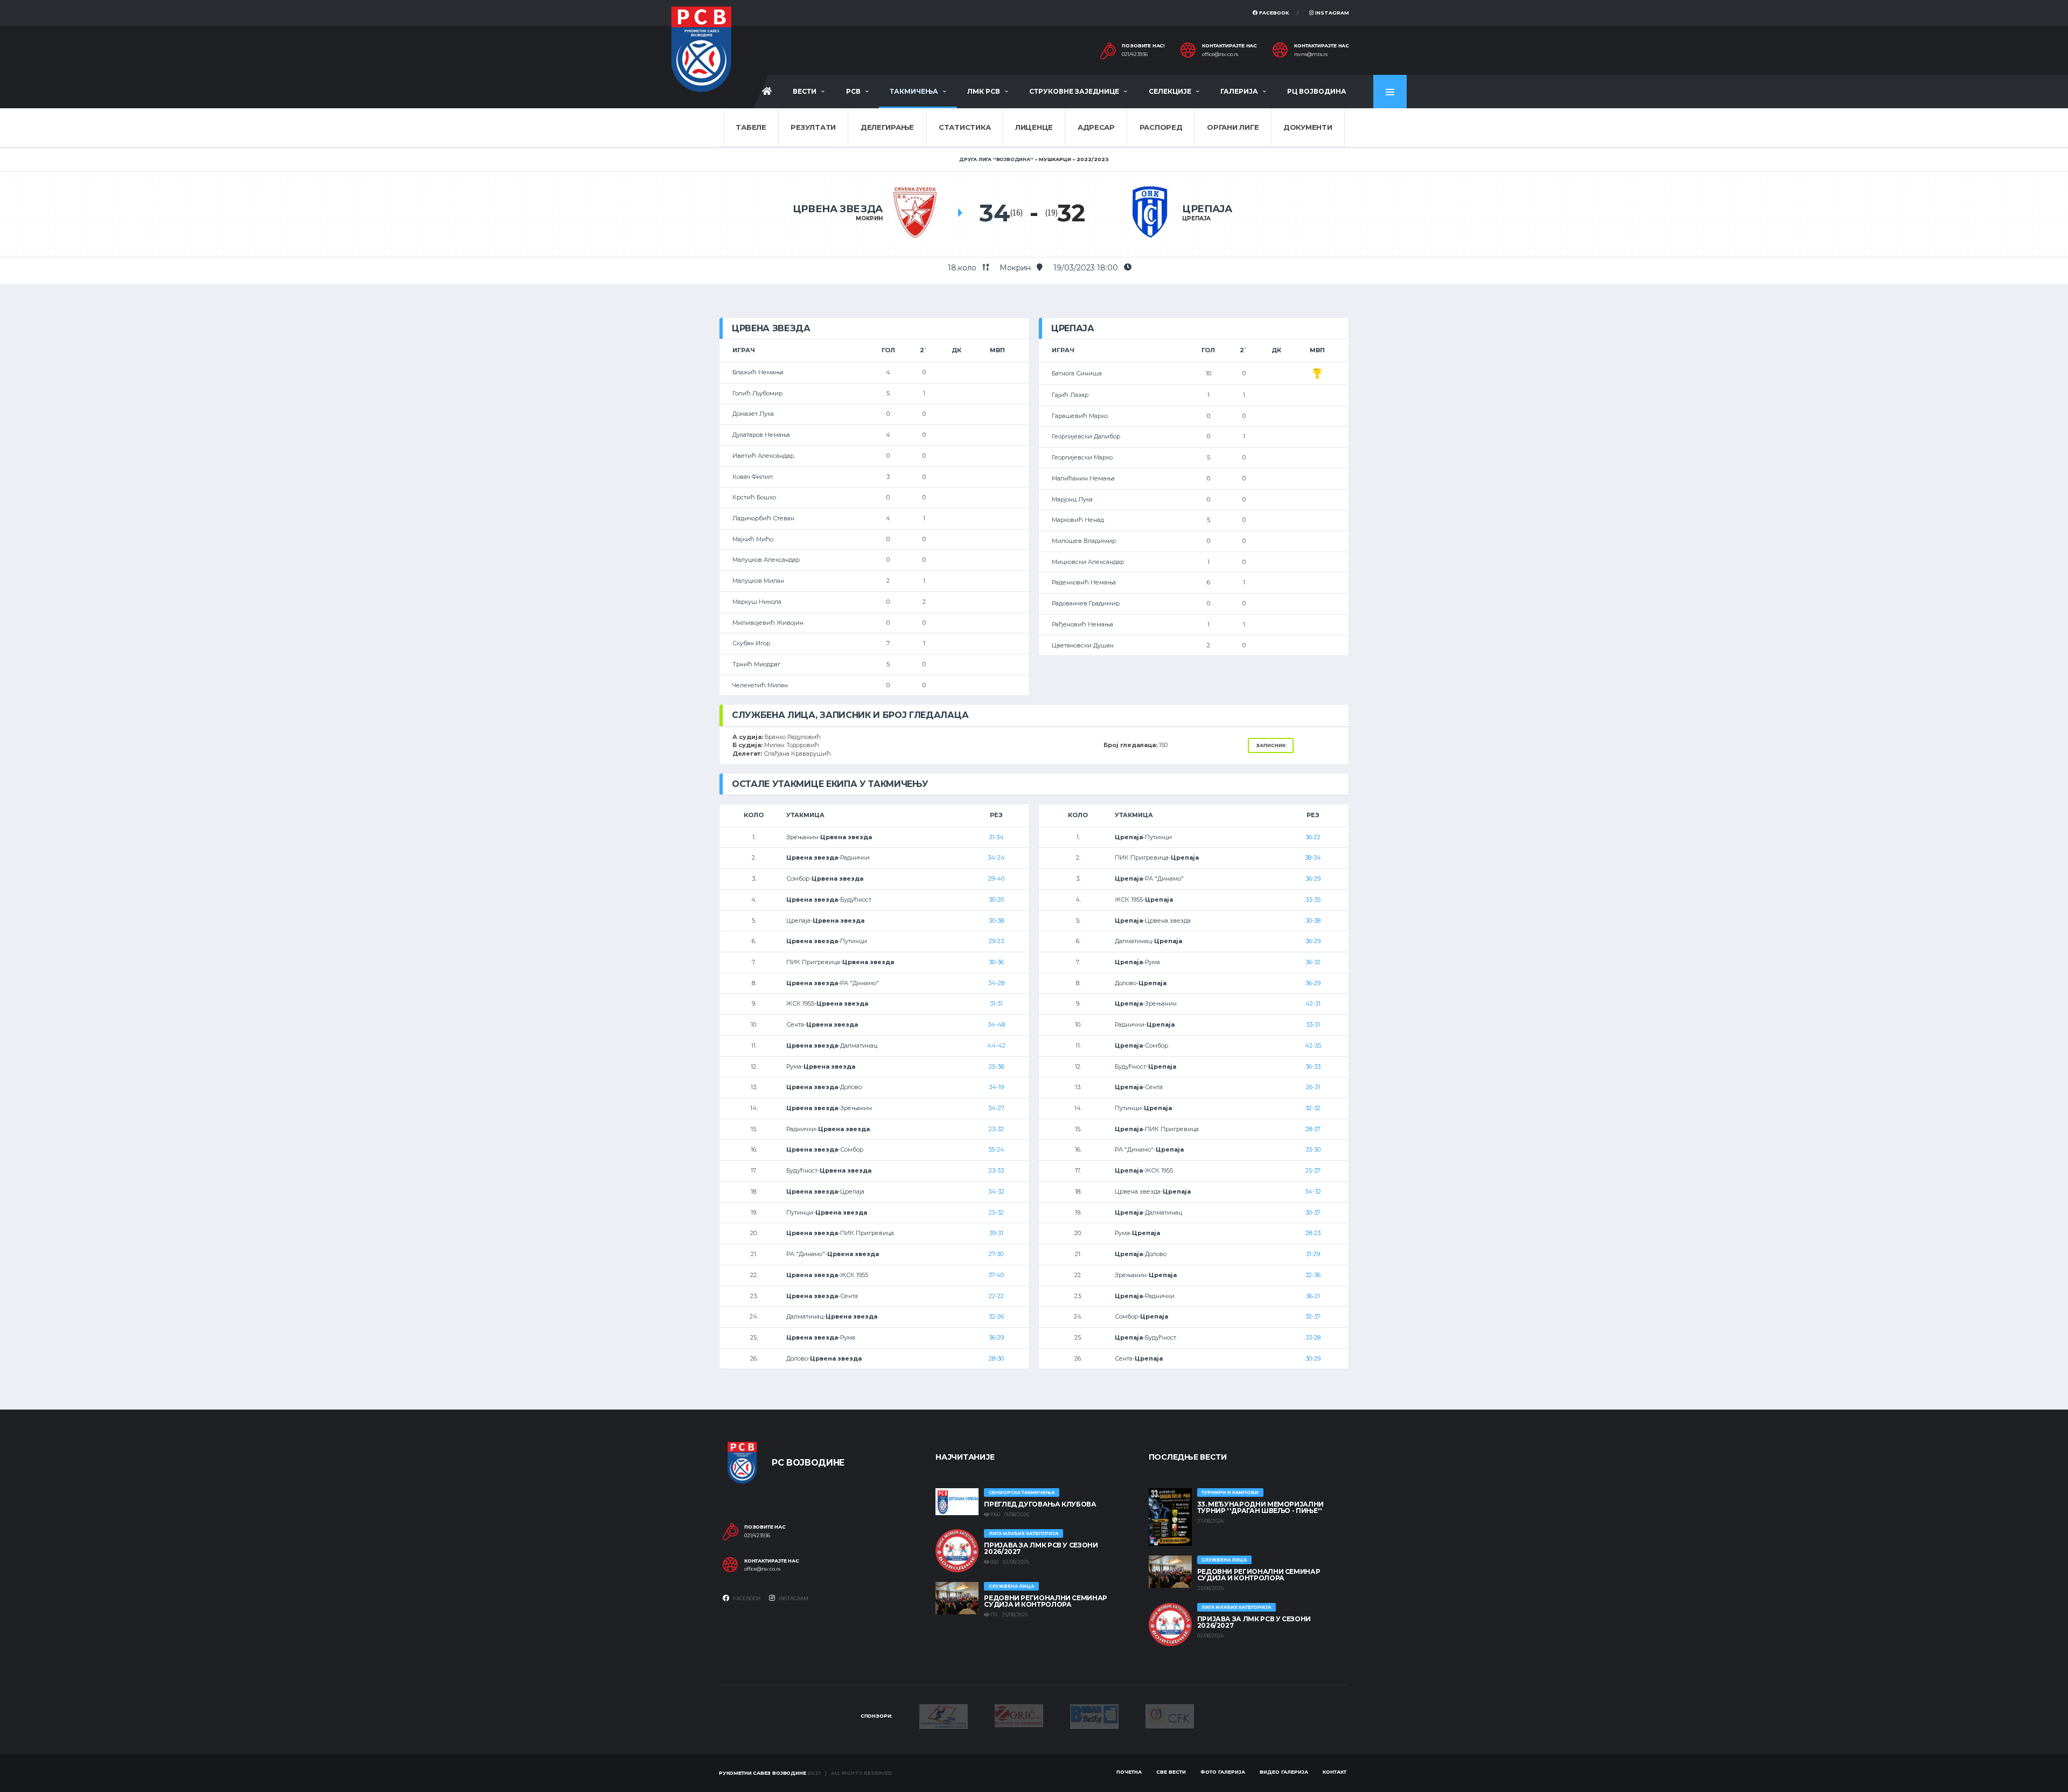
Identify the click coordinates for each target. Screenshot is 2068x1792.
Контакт (1335, 1772)
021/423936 (1135, 54)
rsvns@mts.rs (1311, 54)
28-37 (1313, 1129)
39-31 (996, 1233)
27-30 (996, 1254)
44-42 (996, 1045)
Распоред (1161, 127)
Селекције (1170, 91)
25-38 (996, 1066)
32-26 (996, 1316)
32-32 (1313, 1108)
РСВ (853, 91)
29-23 (996, 941)
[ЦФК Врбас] (1170, 1716)
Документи (1308, 127)
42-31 (1313, 1003)
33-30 (1313, 1149)
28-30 (996, 1358)
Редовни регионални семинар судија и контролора (1046, 1601)
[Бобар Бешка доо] (1094, 1716)
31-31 (996, 1003)
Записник (1271, 745)
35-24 (996, 1149)
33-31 (1313, 1024)
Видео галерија (1284, 1772)
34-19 (996, 1087)
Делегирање (887, 127)
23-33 (996, 1170)
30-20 (996, 900)
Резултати (813, 127)
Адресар (1096, 127)
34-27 (996, 1108)
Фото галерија (1223, 1772)
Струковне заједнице (1074, 91)
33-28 (1313, 1337)
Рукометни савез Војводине (763, 1773)
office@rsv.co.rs (1220, 54)
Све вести (1171, 1772)
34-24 (996, 857)
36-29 (996, 1337)
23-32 (996, 1129)
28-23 (1313, 1233)
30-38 (996, 921)
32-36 (1313, 1275)
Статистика (965, 127)
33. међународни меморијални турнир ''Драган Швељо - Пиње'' (1260, 1507)
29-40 (996, 878)
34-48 (996, 1024)
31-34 (996, 837)
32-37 (1313, 1316)
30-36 (996, 962)
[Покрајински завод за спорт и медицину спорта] (944, 1716)
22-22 (996, 1296)
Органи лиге (1233, 127)
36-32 (1313, 962)
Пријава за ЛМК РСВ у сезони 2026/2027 (1041, 1548)
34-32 (996, 1191)
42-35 (1313, 1045)
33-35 (1313, 900)
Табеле (751, 127)
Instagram (1331, 13)
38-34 (1313, 857)
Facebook (1273, 13)
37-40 (996, 1275)
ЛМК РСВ (984, 91)
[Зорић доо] (1019, 1715)
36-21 (1313, 1296)
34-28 (996, 983)
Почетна (1129, 1772)
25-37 (1313, 1170)
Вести (805, 91)
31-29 (1313, 1254)
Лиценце (1034, 127)
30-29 (1313, 1358)
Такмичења (914, 91)
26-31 (1313, 1087)
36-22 (1313, 837)
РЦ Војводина (1317, 91)
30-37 (1313, 1212)
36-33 (1313, 1066)
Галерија (1239, 91)
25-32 (996, 1212)
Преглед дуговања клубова (1040, 1504)
